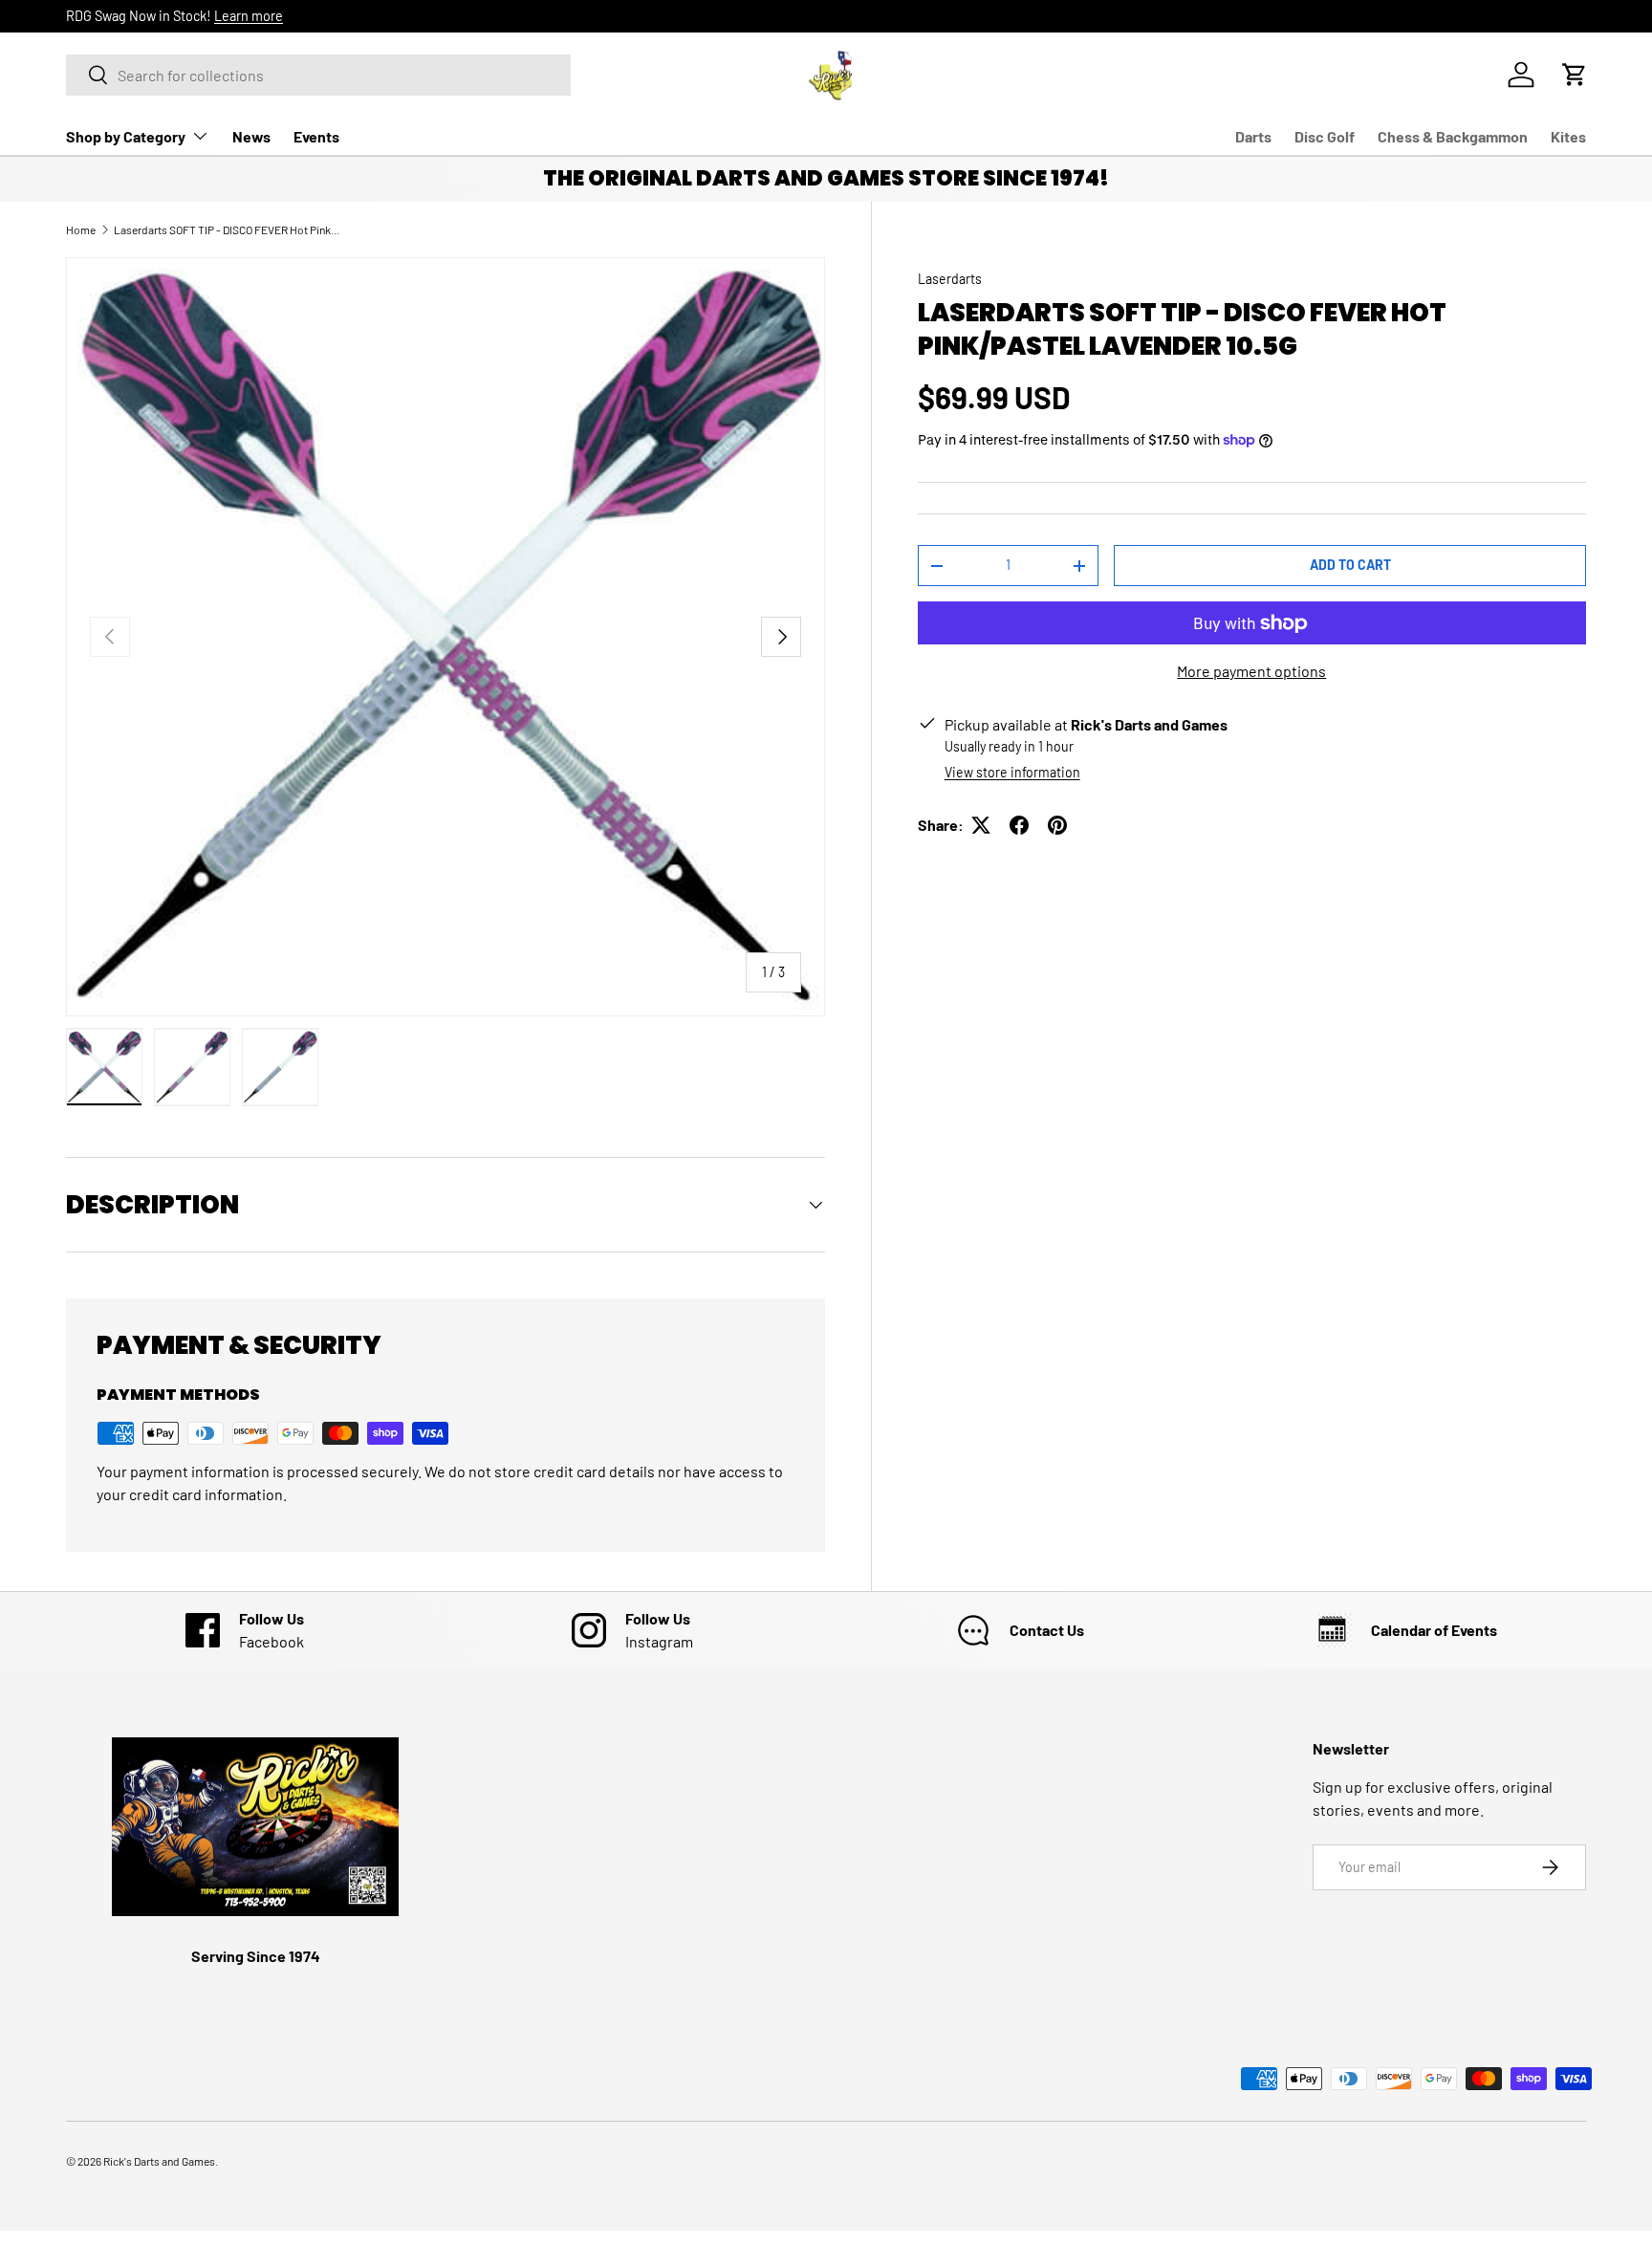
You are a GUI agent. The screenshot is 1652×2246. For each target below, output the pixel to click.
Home (81, 229)
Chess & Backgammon (1453, 136)
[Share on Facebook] (1019, 825)
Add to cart (1350, 565)
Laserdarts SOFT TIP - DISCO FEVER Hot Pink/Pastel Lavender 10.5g (228, 229)
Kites (1568, 136)
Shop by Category (126, 136)
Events (316, 136)
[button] (1575, 75)
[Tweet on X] (981, 825)
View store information (1012, 772)
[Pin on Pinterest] (1057, 825)
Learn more (249, 16)
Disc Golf (1325, 136)
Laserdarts (950, 279)
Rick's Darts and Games (159, 2161)
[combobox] (318, 75)
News (251, 136)
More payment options (1251, 671)
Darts (1253, 136)
